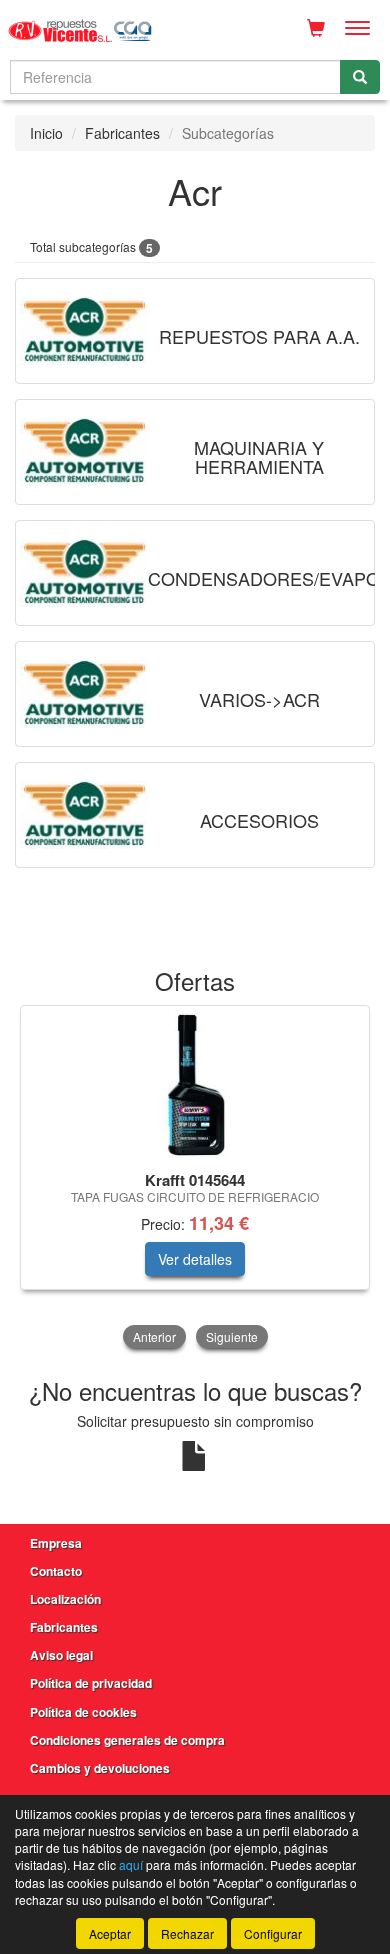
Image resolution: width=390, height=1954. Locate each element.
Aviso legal (61, 1655)
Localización (65, 1599)
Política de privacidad (91, 1683)
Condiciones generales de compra (127, 1740)
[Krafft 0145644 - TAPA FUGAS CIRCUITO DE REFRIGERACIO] (195, 1085)
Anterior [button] (154, 1336)
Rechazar (187, 1933)
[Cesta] (316, 28)
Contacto (56, 1571)
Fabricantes (122, 133)
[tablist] (195, 1179)
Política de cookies (83, 1712)
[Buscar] (360, 77)
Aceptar (110, 1933)
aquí (131, 1864)
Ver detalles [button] (195, 1259)
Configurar (273, 1933)
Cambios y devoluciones (100, 1768)
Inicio (46, 133)
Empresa (56, 1543)
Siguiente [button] (232, 1336)
